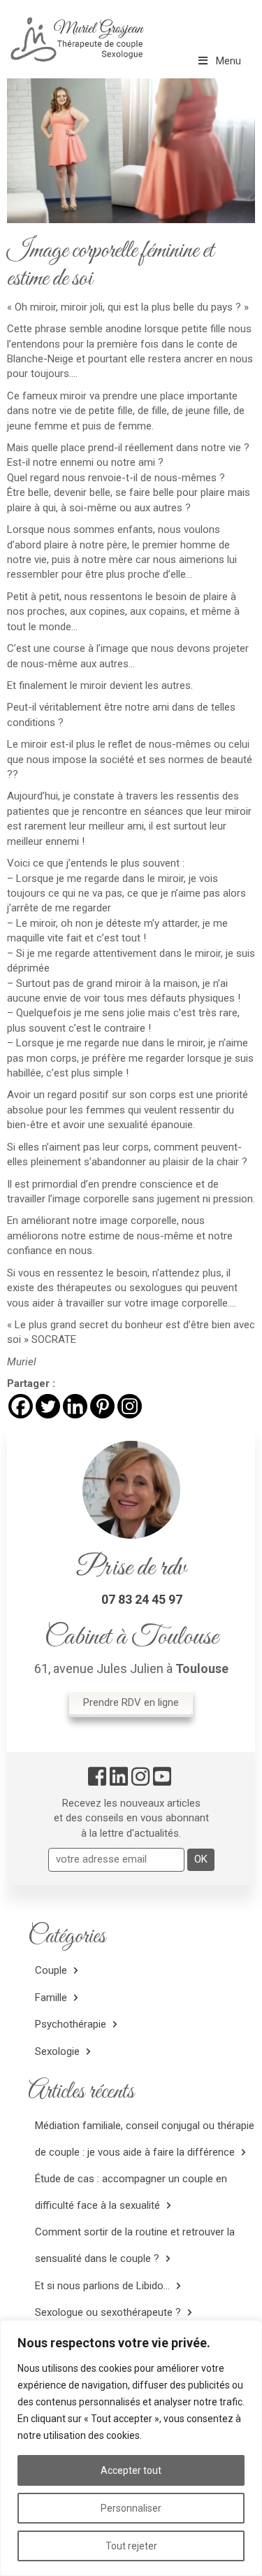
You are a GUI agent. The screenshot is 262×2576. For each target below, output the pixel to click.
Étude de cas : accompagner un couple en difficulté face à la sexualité (131, 2192)
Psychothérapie (71, 2024)
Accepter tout (131, 2470)
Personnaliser (131, 2508)
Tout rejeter (131, 2546)
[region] (131, 2448)
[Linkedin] (75, 1406)
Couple (51, 1970)
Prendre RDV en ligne (131, 1702)
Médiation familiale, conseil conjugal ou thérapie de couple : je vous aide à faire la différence (145, 2139)
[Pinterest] (102, 1406)
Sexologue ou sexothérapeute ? (108, 2312)
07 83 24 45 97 (142, 1599)
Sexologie (57, 2051)
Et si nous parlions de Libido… (102, 2286)
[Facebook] (21, 1406)
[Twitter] (48, 1406)
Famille (51, 1998)
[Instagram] (130, 1406)
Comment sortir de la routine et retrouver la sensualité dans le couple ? (135, 2246)
